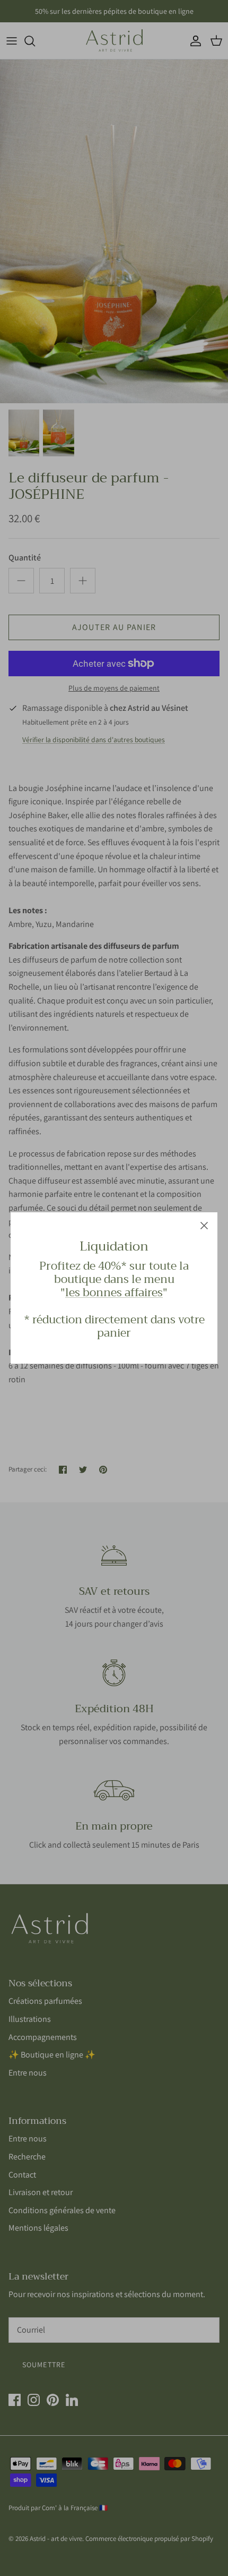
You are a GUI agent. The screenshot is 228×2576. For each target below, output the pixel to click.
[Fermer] (204, 1226)
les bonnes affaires (114, 1293)
